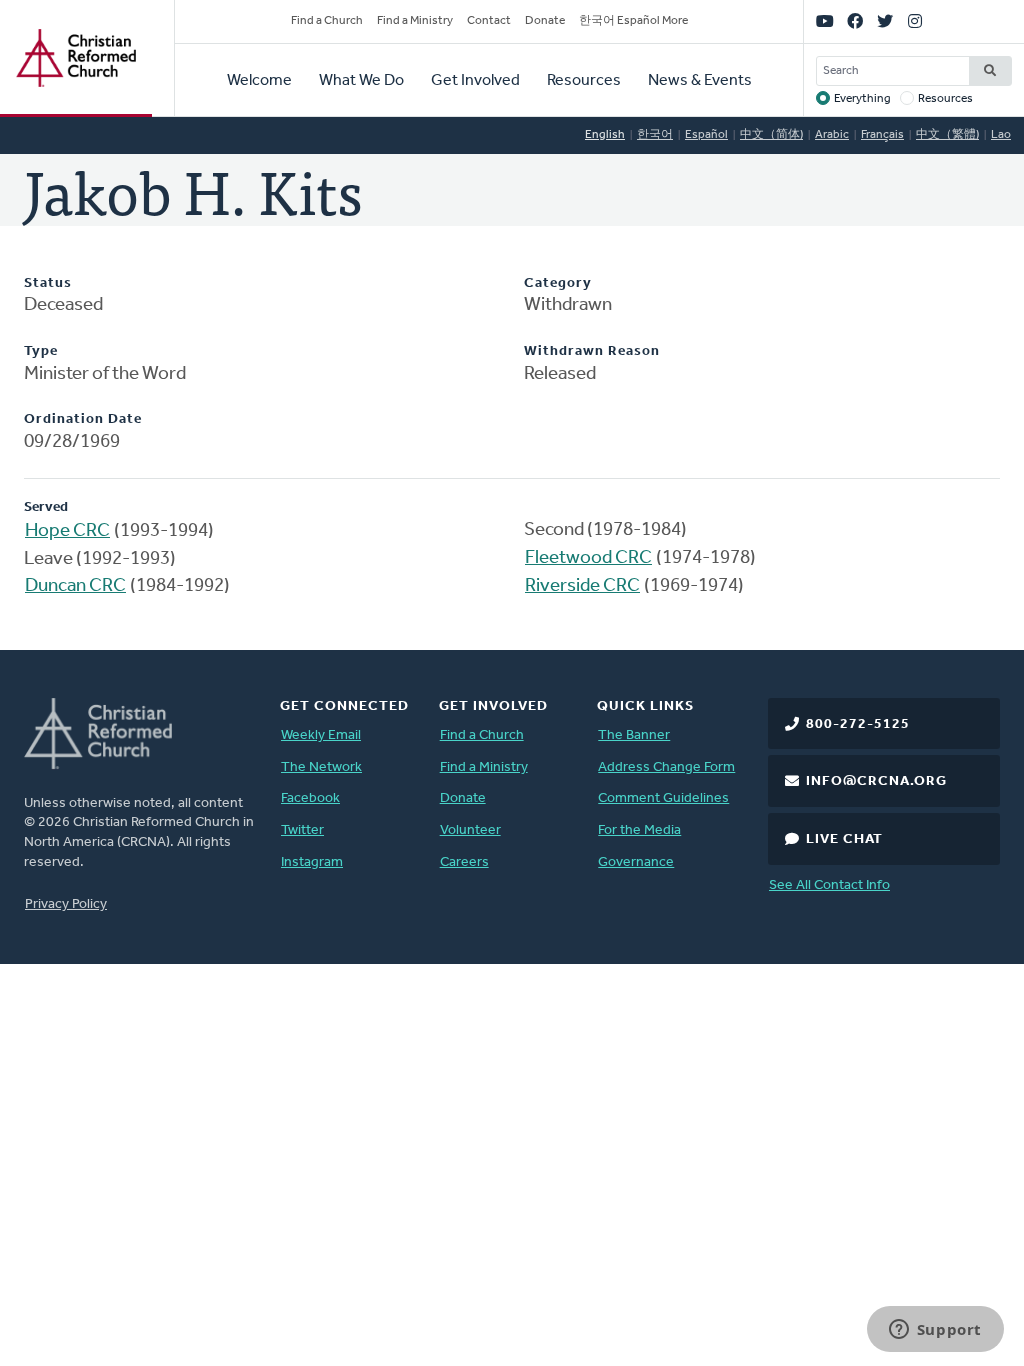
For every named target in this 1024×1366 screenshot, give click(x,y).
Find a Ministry (415, 21)
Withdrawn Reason (592, 351)
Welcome (259, 81)
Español (706, 135)
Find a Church (327, 21)
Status (48, 283)
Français (882, 135)
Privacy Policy (66, 904)
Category (558, 283)
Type (41, 351)
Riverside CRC (582, 586)
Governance (636, 862)
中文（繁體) (947, 135)
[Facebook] (855, 22)
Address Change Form (666, 767)
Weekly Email (321, 735)
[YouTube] (825, 22)
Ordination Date (83, 419)
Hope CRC (67, 531)
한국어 (655, 135)
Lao (1001, 135)
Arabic (832, 135)
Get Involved (475, 81)
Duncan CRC (75, 586)
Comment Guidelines (663, 798)
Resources (584, 81)
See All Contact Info (829, 885)
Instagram (312, 862)
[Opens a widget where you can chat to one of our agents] (935, 1331)
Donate (545, 21)
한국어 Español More (633, 21)
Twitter (302, 830)
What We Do (361, 81)
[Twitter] (885, 22)
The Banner (634, 735)
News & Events (700, 81)
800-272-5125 (858, 724)
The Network (321, 767)
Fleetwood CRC (588, 558)
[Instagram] (915, 22)
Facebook (310, 798)
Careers (464, 862)
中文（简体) (771, 135)
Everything (862, 99)
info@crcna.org (876, 781)
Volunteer (470, 830)
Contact (489, 21)
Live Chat (844, 839)
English (605, 135)
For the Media (639, 830)
